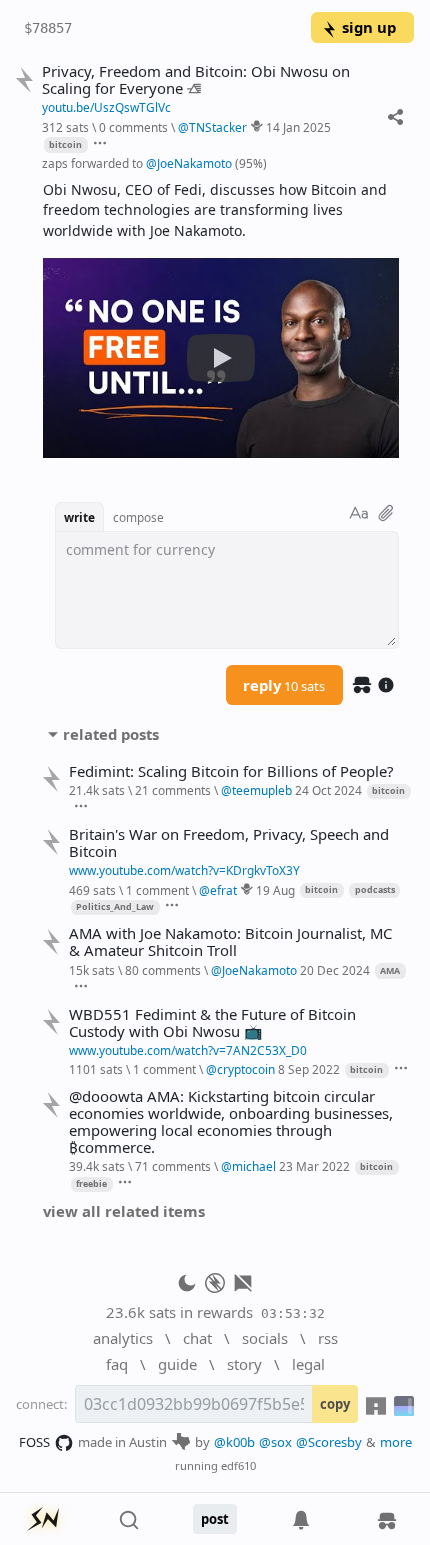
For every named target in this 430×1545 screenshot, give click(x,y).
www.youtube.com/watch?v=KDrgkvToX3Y (184, 870)
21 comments (173, 790)
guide (177, 1364)
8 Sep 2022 (309, 1069)
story (244, 1364)
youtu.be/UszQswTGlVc (106, 107)
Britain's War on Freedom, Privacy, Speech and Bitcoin (229, 843)
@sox (275, 1442)
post (215, 1519)
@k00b (234, 1442)
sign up (369, 27)
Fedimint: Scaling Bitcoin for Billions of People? (231, 771)
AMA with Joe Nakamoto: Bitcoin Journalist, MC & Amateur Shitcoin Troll (230, 942)
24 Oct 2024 (328, 790)
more (396, 1442)
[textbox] (221, 211)
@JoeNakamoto (189, 163)
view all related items (124, 1211)
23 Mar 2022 (314, 1166)
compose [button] (138, 517)
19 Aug (275, 890)
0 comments (133, 127)
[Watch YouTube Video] (221, 358)
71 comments (173, 1166)
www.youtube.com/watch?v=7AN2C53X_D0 (188, 1050)
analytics (123, 1338)
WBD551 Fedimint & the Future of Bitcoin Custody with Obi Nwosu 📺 (212, 1023)
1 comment (157, 890)
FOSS (34, 1442)
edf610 (238, 1465)
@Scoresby (329, 1442)
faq (117, 1364)
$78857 (48, 28)
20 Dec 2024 (335, 970)
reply (284, 685)
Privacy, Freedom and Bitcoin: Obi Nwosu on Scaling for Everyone (196, 80)
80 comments (163, 970)
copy (335, 1404)
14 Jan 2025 (298, 127)
